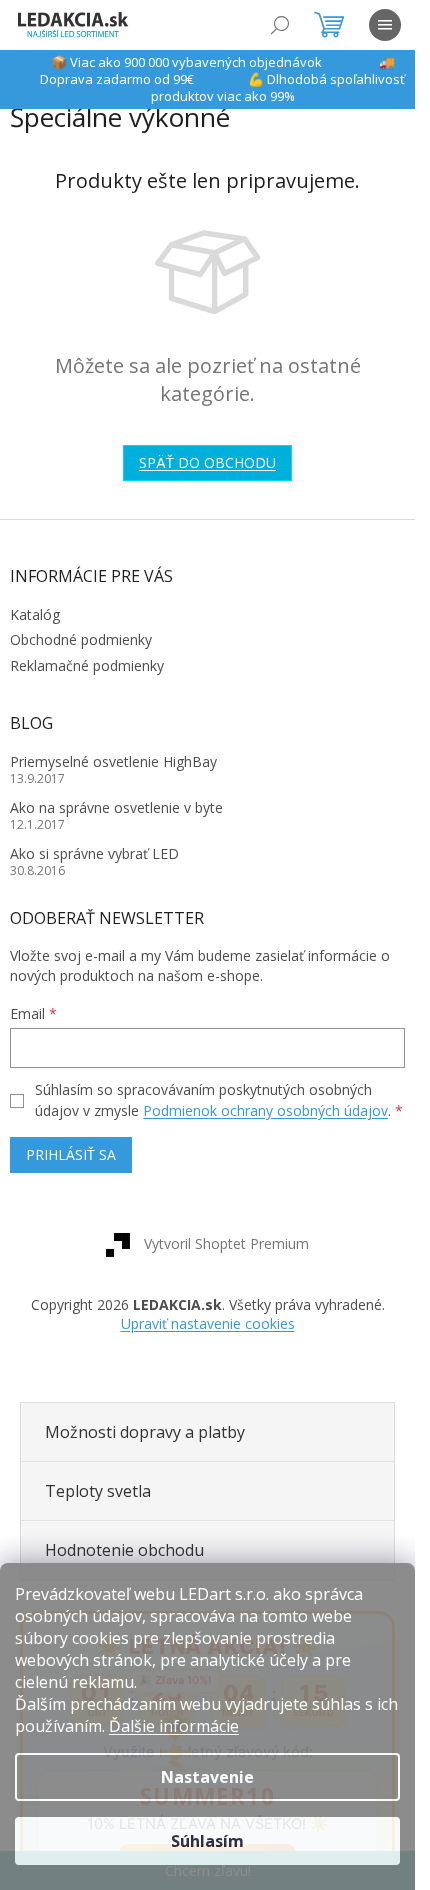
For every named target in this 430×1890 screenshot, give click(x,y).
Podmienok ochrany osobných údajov (265, 1110)
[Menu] (385, 25)
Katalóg (35, 614)
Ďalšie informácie (174, 1726)
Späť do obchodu (207, 462)
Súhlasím (207, 1841)
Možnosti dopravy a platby (145, 1432)
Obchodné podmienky (81, 639)
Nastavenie (207, 1777)
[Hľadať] (280, 25)
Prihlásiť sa (71, 1154)
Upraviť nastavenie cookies (208, 1323)
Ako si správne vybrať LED (94, 853)
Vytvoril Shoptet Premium (226, 1243)
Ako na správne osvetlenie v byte (116, 807)
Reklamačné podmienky (87, 665)
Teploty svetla (98, 1491)
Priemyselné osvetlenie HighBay (113, 761)
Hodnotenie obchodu (124, 1550)
